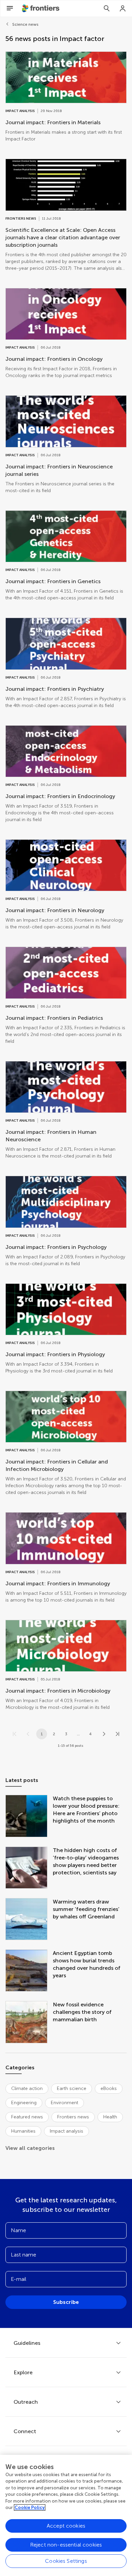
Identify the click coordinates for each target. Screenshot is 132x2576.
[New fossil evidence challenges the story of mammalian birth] (29, 2023)
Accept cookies (66, 2526)
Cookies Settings (66, 2561)
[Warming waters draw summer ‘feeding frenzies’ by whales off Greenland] (29, 1920)
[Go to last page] (117, 1734)
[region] (66, 2515)
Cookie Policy (30, 2507)
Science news (25, 24)
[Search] (107, 8)
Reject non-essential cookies (66, 2545)
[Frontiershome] (41, 8)
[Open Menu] (10, 8)
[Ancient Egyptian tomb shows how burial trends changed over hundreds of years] (29, 1971)
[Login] (123, 8)
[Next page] (104, 1734)
